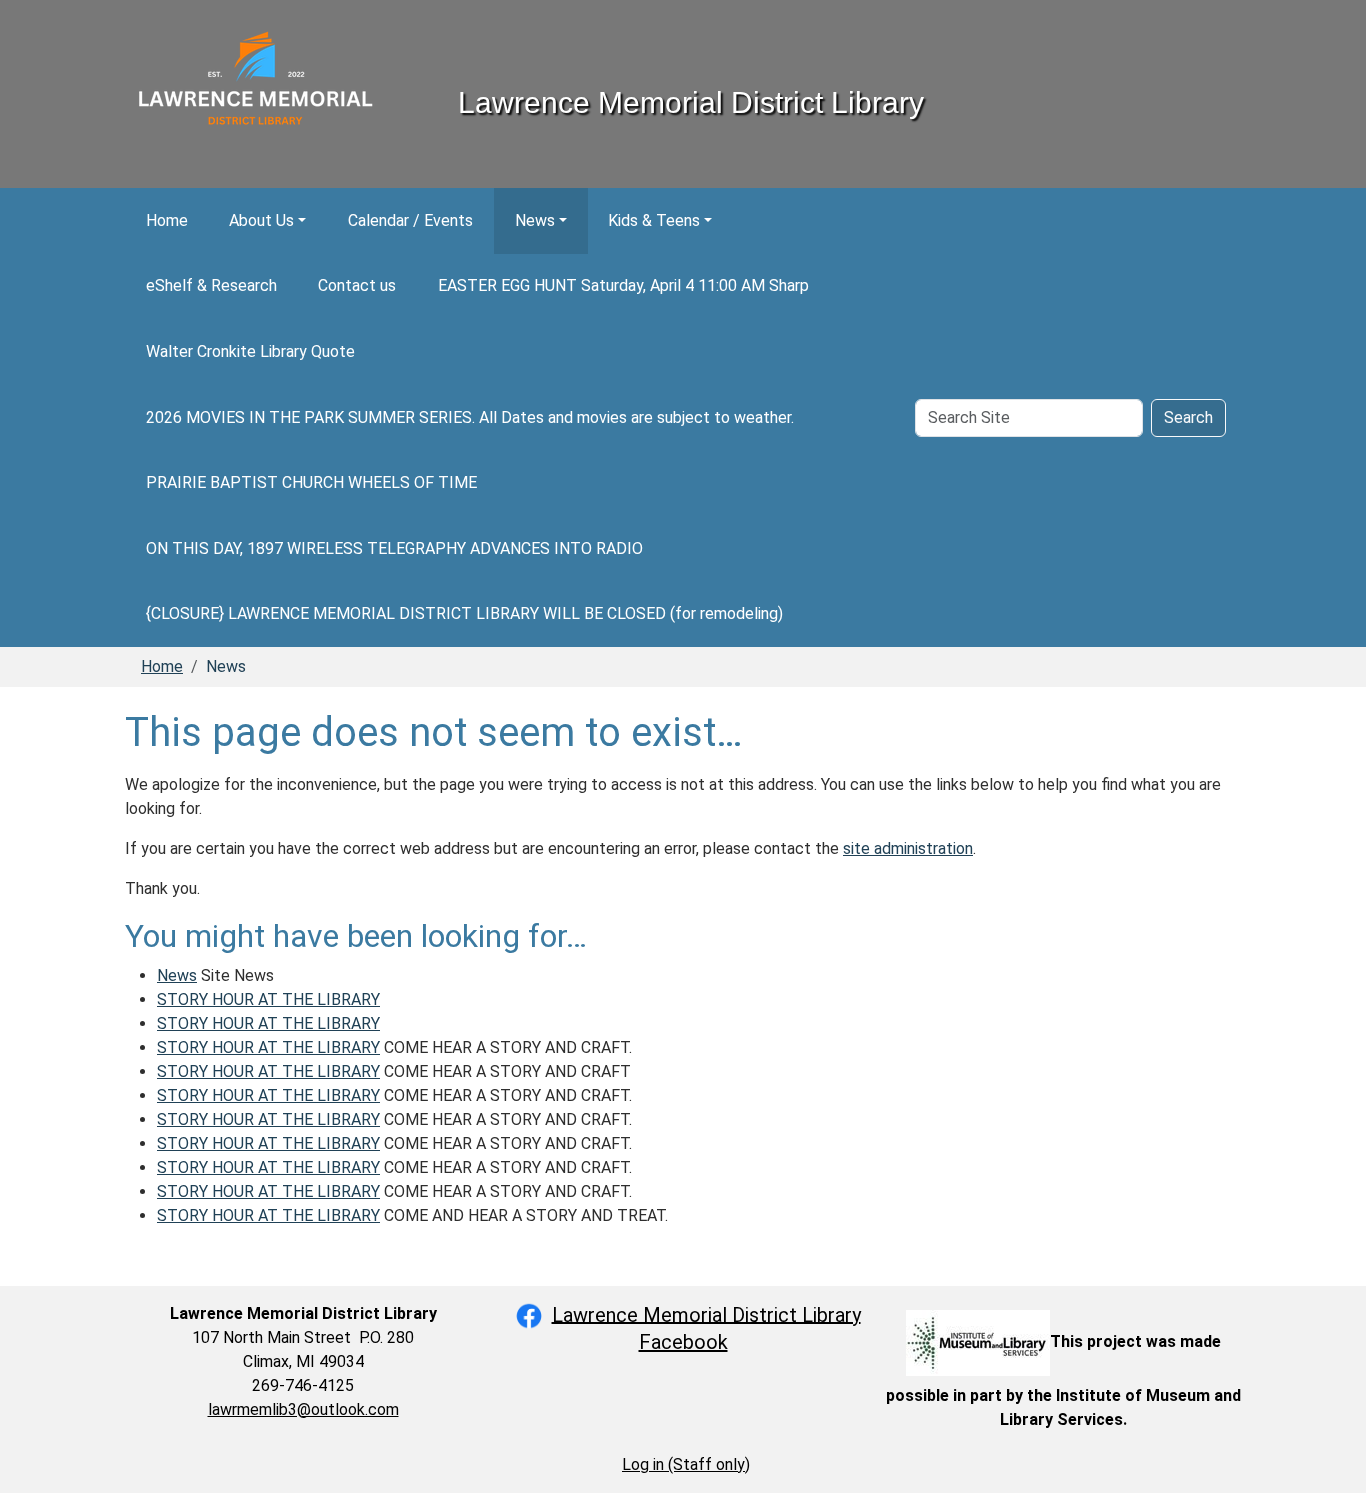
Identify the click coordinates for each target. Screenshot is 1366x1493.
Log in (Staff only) (686, 1464)
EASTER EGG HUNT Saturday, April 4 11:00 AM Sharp (623, 285)
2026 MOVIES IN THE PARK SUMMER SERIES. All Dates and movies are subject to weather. (470, 417)
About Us (261, 220)
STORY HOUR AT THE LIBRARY (268, 999)
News (535, 220)
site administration (908, 848)
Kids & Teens (654, 220)
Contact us (357, 285)
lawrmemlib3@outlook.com (303, 1409)
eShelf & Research (211, 285)
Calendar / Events (410, 220)
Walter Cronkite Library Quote (250, 351)
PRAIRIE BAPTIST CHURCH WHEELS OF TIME (311, 482)
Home (167, 220)
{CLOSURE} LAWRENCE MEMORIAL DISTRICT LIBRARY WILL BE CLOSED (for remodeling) (464, 613)
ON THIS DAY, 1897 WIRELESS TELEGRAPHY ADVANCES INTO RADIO (394, 548)
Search (1188, 417)
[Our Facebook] (529, 1314)
